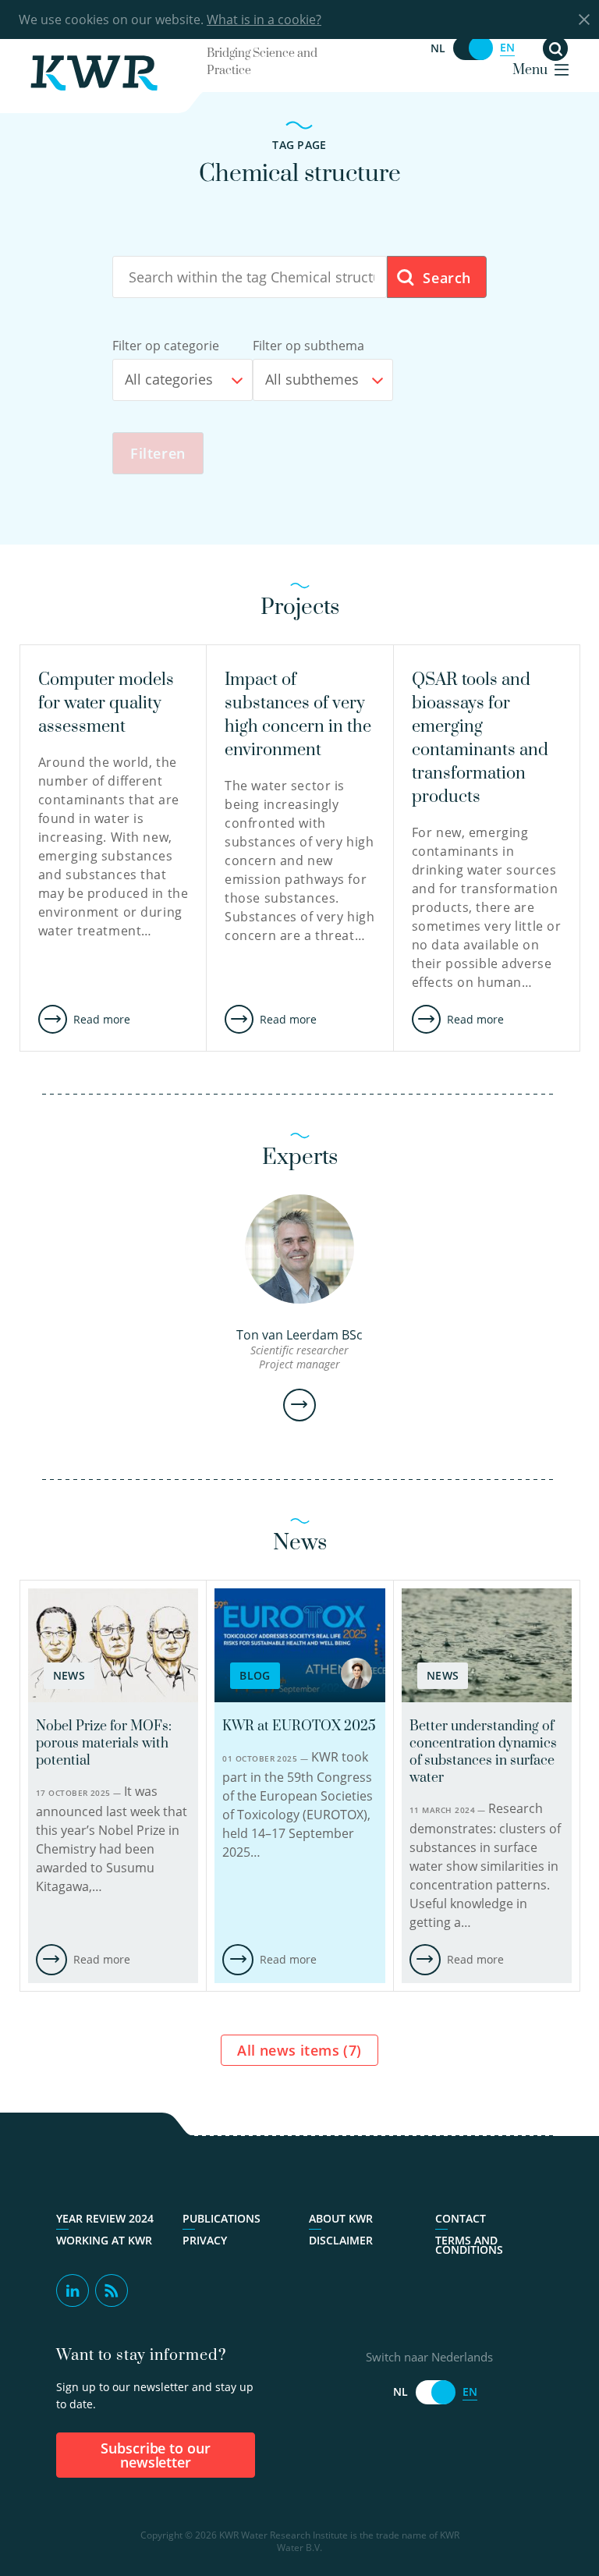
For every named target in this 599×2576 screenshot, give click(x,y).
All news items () (299, 2050)
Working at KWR (104, 2241)
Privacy (205, 2241)
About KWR (341, 2219)
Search (445, 278)
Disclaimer (341, 2241)
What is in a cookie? (264, 20)
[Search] (555, 48)
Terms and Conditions (469, 2245)
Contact (461, 2219)
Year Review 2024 (105, 2219)
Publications (222, 2219)
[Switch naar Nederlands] (473, 48)
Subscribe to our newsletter (156, 2455)
